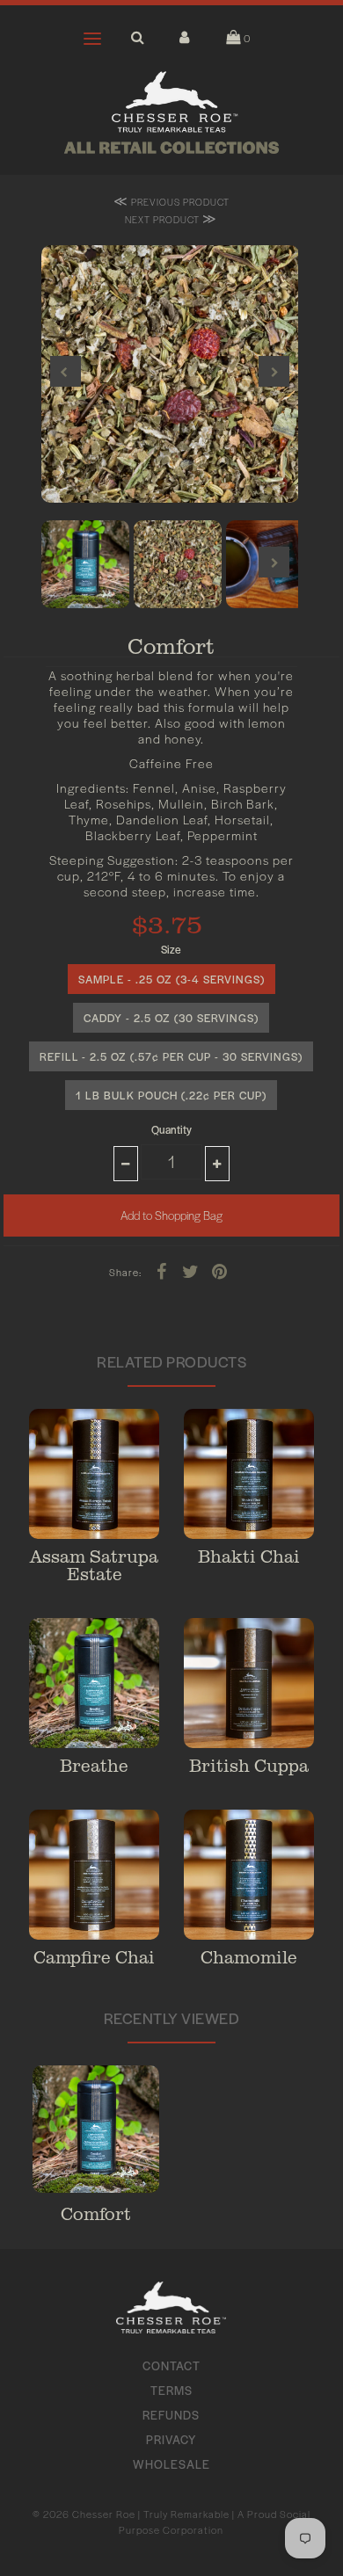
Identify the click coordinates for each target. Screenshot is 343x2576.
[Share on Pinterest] (220, 1270)
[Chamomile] (249, 1875)
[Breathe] (94, 1683)
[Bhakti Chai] (249, 1474)
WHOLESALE (171, 2464)
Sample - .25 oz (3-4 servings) (171, 979)
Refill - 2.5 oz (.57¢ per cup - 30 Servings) (171, 1056)
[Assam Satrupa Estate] (94, 1474)
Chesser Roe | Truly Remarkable (151, 2514)
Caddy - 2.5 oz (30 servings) (171, 1018)
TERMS (171, 2390)
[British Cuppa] (249, 1683)
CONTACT (171, 2366)
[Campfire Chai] (94, 1875)
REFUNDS (171, 2415)
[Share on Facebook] (162, 1270)
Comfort (96, 2213)
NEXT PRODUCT (171, 218)
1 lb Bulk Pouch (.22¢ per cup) (171, 1095)
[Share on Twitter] (191, 1270)
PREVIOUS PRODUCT (171, 201)
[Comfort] (96, 2131)
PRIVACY (171, 2439)
